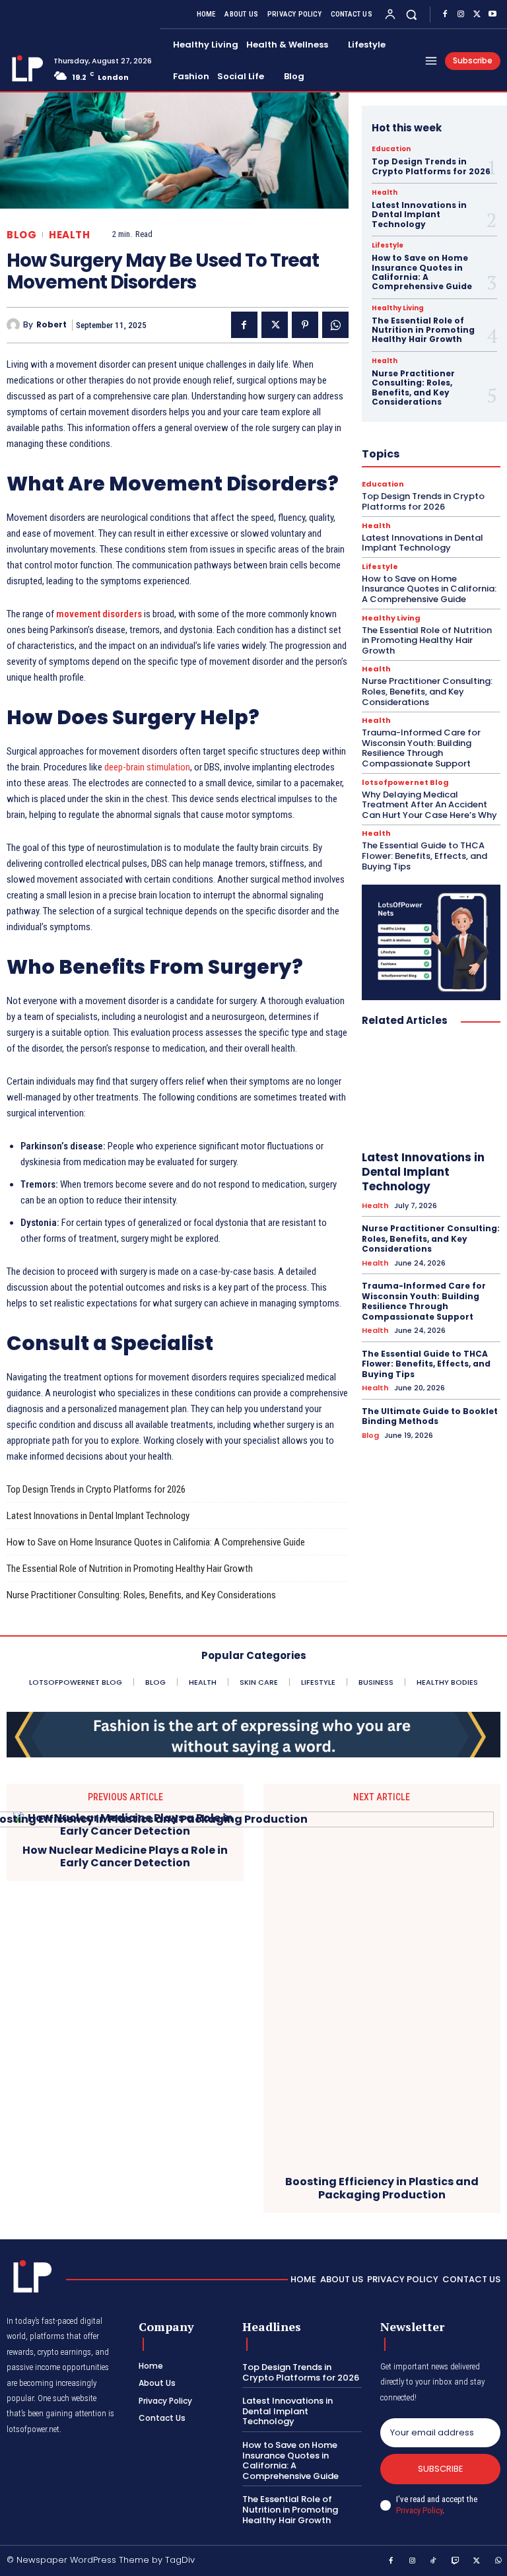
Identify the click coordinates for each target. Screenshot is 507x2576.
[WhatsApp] (335, 325)
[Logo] (25, 68)
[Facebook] (445, 15)
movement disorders (99, 614)
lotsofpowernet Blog (405, 783)
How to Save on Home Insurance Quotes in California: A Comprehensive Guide (156, 1542)
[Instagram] (461, 15)
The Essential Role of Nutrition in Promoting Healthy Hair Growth (130, 1569)
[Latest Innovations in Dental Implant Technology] (431, 1091)
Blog (21, 235)
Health (69, 235)
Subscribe (441, 2469)
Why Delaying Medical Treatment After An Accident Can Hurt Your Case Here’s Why (429, 805)
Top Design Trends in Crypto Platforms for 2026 (96, 1489)
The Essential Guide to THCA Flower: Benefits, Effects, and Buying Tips (424, 856)
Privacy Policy (419, 2510)
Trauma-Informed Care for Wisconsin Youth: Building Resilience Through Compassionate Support (421, 748)
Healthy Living (398, 308)
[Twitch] (456, 2561)
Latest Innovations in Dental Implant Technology (98, 1516)
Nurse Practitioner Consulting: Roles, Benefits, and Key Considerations (141, 1595)
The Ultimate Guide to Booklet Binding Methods (430, 1416)
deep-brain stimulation (147, 767)
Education (391, 149)
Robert (51, 325)
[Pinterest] (305, 325)
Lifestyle (388, 246)
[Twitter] (477, 15)
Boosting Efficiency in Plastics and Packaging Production (382, 2188)
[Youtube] (492, 15)
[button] (412, 14)
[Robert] (15, 325)
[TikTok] (434, 2561)
